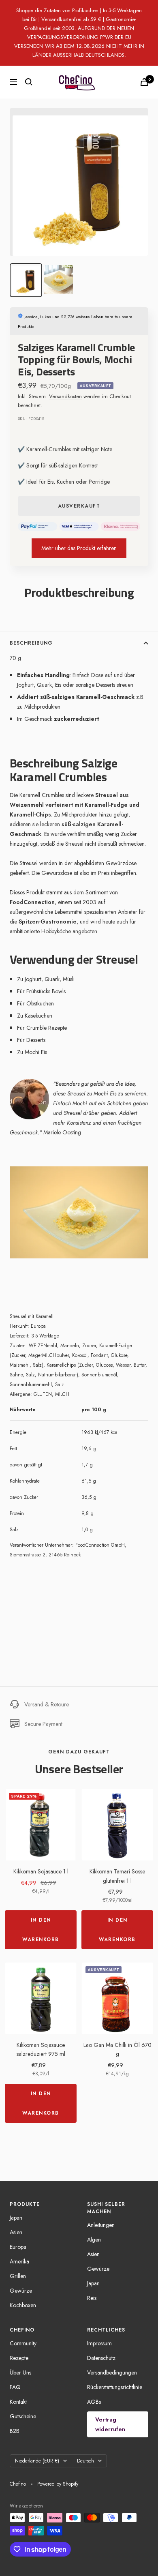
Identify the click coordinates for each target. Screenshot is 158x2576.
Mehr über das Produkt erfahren (79, 548)
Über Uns (20, 2372)
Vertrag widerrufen (110, 2424)
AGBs (94, 2402)
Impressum (99, 2343)
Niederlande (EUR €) (37, 2461)
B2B (15, 2431)
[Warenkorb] (144, 82)
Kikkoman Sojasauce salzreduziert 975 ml (41, 2049)
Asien (16, 2232)
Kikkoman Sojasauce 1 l (41, 1871)
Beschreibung (31, 643)
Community (23, 2343)
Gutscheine (23, 2416)
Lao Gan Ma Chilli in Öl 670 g (117, 2049)
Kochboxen (23, 2305)
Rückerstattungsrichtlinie (115, 2387)
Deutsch (85, 2461)
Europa (18, 2247)
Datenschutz (101, 2358)
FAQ (15, 2387)
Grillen (18, 2276)
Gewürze (21, 2291)
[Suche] (29, 82)
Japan (16, 2218)
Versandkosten (65, 396)
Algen (94, 2240)
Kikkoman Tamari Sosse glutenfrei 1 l (117, 1876)
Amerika (19, 2261)
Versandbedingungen (112, 2372)
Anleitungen (101, 2225)
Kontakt (18, 2402)
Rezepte (19, 2358)
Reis (92, 2298)
